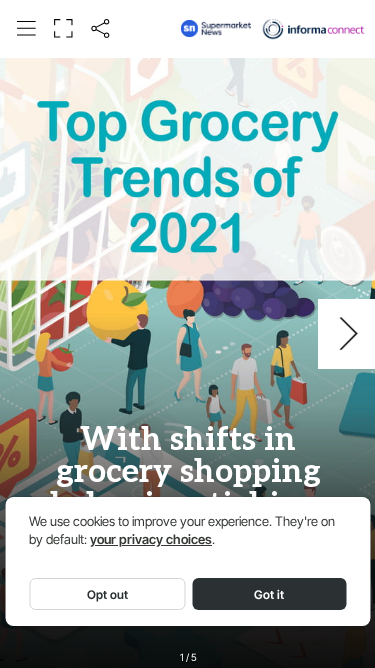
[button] (26, 28)
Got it (269, 594)
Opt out (107, 594)
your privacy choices (151, 539)
